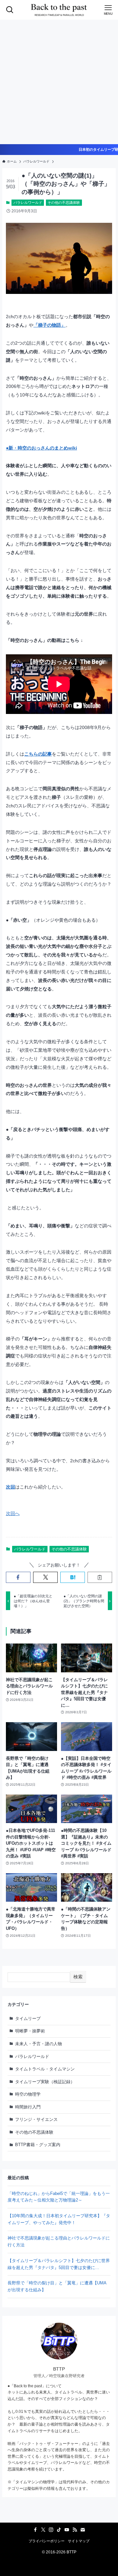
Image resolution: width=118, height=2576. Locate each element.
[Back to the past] (59, 10)
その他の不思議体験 (64, 202)
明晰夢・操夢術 (30, 2031)
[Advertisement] (59, 82)
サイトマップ (79, 2541)
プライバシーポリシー (47, 2541)
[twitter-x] (43, 2530)
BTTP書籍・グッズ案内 (38, 2145)
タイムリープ (28, 2019)
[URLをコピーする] (100, 1577)
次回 (10, 1487)
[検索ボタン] (10, 10)
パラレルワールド (28, 202)
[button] (18, 1577)
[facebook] (35, 2530)
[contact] (83, 2530)
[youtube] (67, 2530)
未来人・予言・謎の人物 (39, 2044)
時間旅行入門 (28, 2107)
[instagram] (51, 2530)
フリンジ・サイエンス (36, 2119)
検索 (78, 1977)
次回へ (13, 1513)
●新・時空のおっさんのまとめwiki (41, 448)
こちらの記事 (38, 754)
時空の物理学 (28, 2094)
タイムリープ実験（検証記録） (45, 2082)
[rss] (75, 2530)
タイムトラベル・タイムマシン (45, 2069)
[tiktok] (59, 2530)
